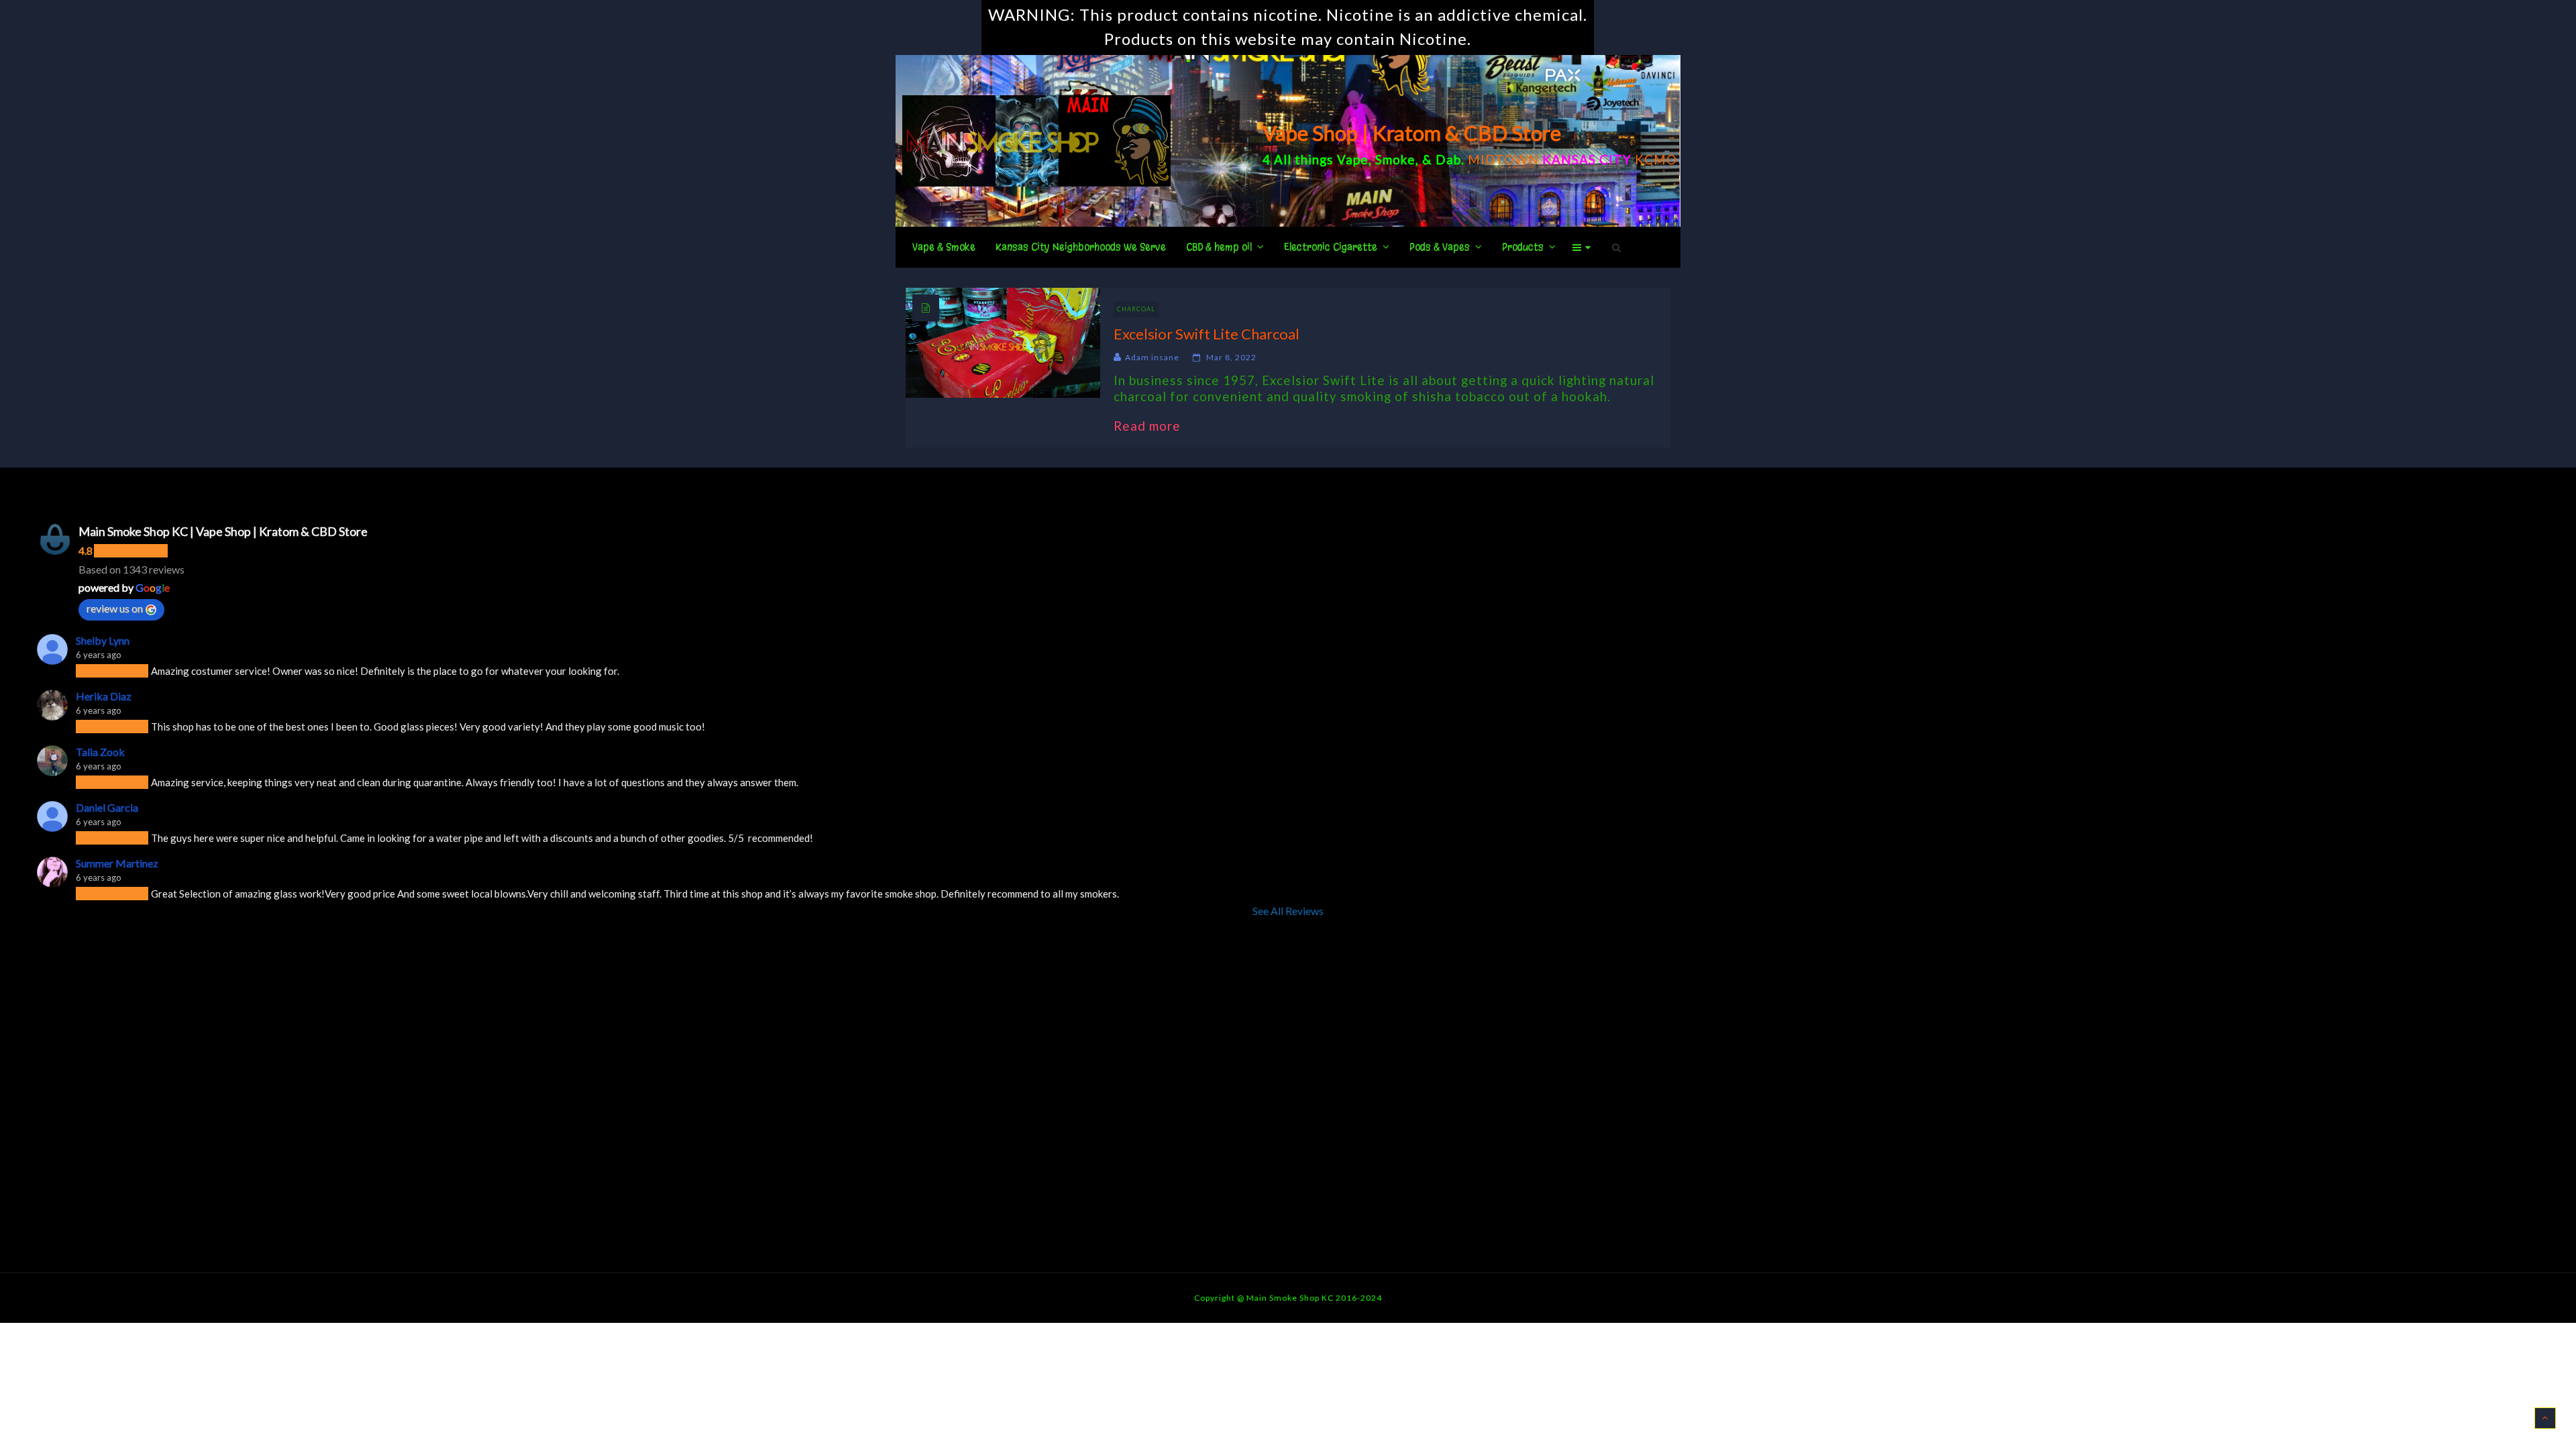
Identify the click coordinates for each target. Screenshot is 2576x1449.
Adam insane (1152, 357)
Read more (1154, 426)
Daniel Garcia (107, 807)
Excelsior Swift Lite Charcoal (1206, 334)
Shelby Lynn (103, 640)
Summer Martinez (117, 863)
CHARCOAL (1136, 309)
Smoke (1395, 159)
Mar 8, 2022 (1231, 357)
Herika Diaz (104, 696)
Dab (1448, 159)
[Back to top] (2545, 1418)
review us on (115, 608)
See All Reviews (1288, 911)
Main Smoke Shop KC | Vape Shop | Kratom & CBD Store (223, 531)
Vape (1353, 159)
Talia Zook (100, 752)
